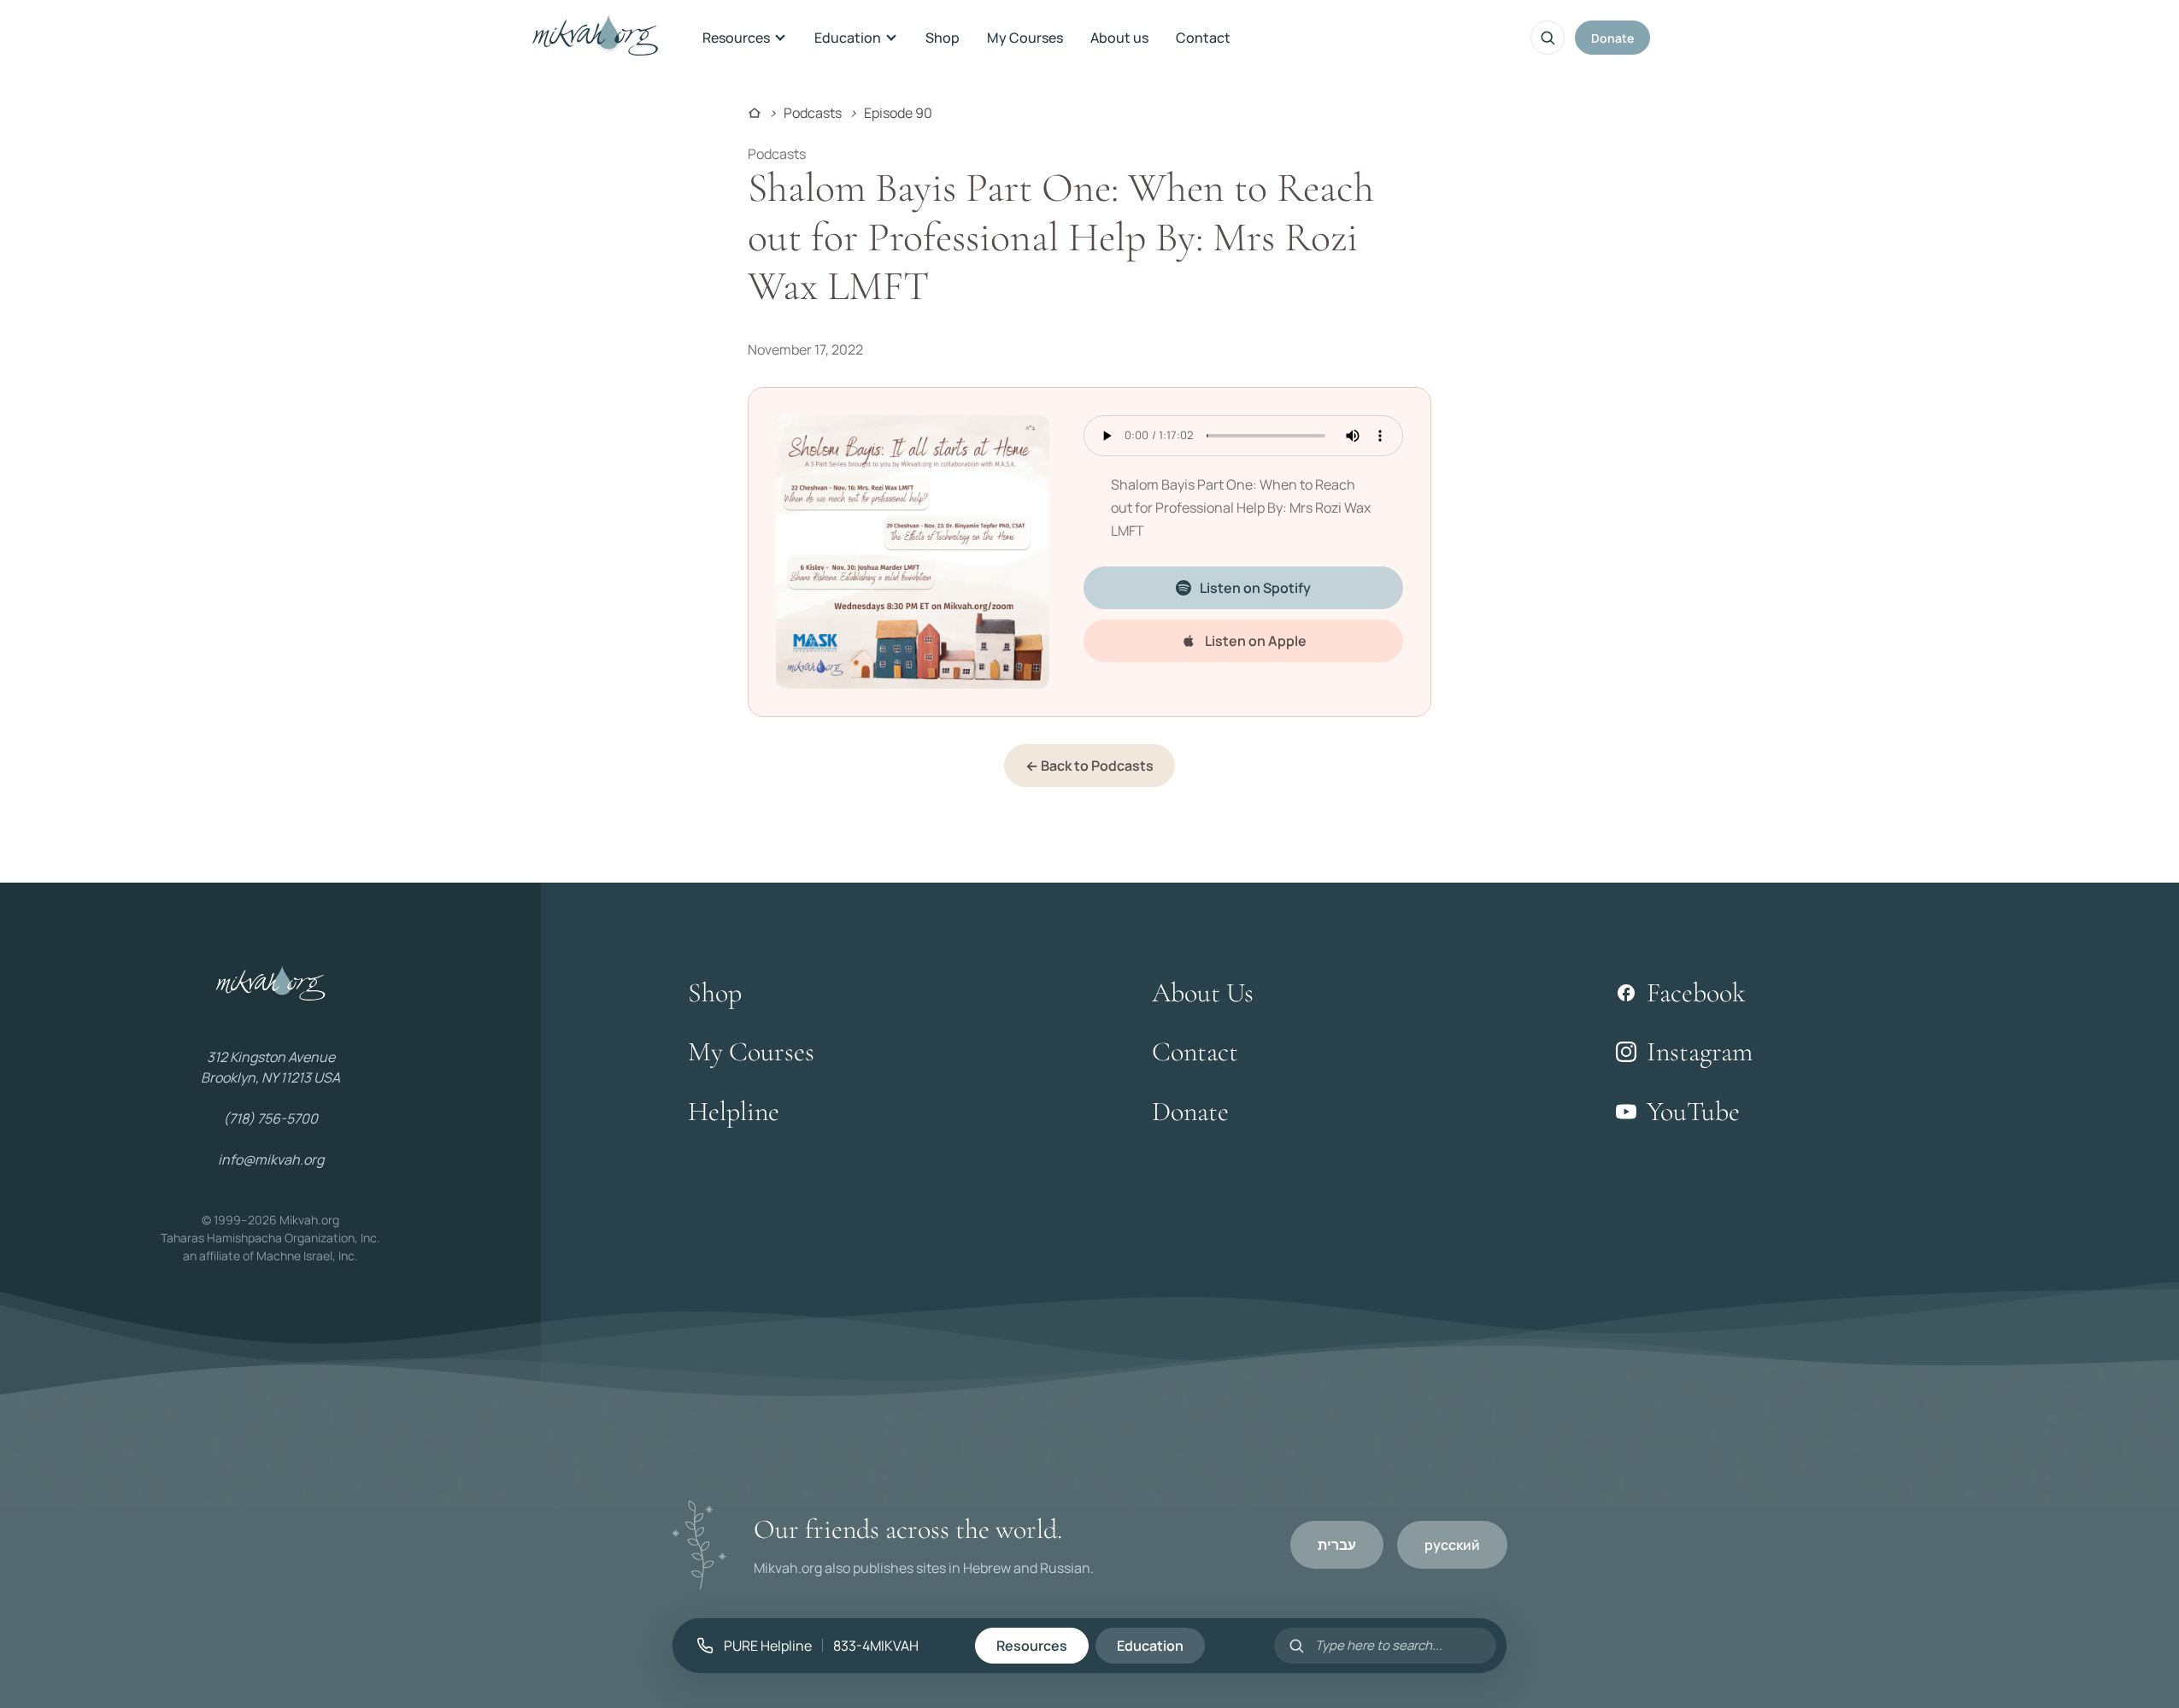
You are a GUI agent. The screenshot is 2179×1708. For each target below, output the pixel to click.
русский (1452, 1545)
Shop (943, 38)
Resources (736, 38)
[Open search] (1548, 38)
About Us (1203, 992)
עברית (1337, 1545)
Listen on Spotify (1255, 588)
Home (755, 113)
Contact (1203, 38)
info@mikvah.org (271, 1159)
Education (848, 38)
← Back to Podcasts (1089, 766)
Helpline (734, 1111)
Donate (1612, 38)
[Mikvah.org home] (595, 38)
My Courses (1025, 38)
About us (1119, 38)
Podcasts (813, 113)
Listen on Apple (1256, 641)
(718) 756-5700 (270, 1118)
